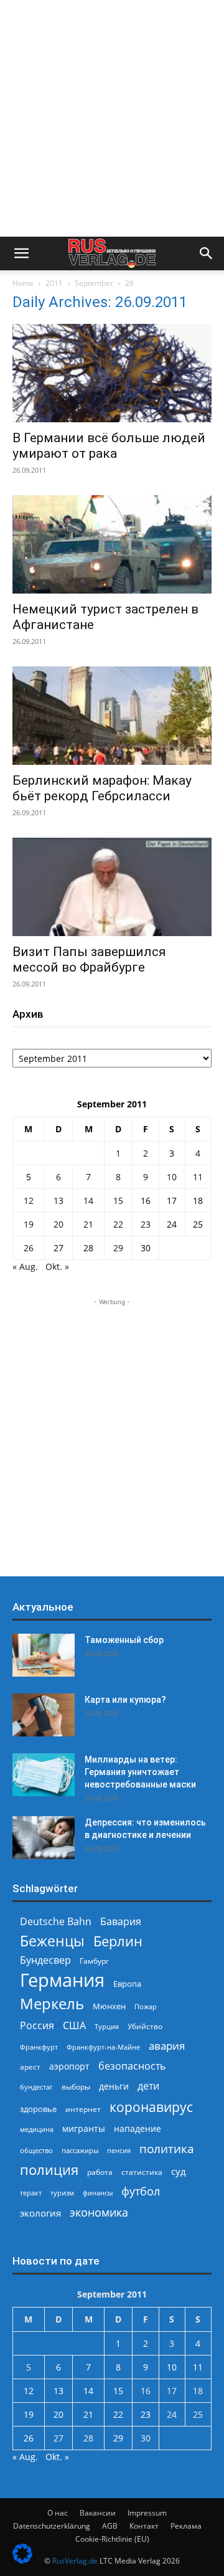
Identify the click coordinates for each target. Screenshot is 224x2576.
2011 (54, 283)
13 (58, 1200)
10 (172, 1177)
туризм (62, 2193)
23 (146, 1224)
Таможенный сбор (124, 1640)
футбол (141, 2191)
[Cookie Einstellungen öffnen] (22, 2560)
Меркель (52, 2003)
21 (88, 1224)
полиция (49, 2170)
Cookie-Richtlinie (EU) (112, 2539)
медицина (37, 2129)
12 (29, 1200)
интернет (83, 2109)
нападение (138, 2129)
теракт (31, 2193)
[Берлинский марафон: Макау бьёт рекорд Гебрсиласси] (112, 716)
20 (58, 1224)
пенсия (119, 2150)
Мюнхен (109, 2006)
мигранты (84, 2129)
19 (29, 1224)
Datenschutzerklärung (52, 2526)
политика (167, 2148)
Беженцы (52, 1941)
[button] (21, 253)
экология (40, 2213)
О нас (58, 2513)
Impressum (147, 2513)
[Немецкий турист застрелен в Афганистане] (112, 544)
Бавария (121, 1922)
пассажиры (80, 2150)
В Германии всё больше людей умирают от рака (109, 446)
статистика (142, 2172)
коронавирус (151, 2107)
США (74, 2026)
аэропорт (69, 2066)
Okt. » (57, 1267)
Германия (62, 1980)
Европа (127, 1984)
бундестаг (36, 2087)
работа (100, 2172)
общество (36, 2150)
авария (167, 2046)
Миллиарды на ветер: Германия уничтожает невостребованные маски (140, 1772)
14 (88, 1200)
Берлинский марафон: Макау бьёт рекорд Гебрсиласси (102, 788)
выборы (76, 2087)
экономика (99, 2212)
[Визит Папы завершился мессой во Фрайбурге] (112, 887)
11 (198, 1177)
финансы (98, 2193)
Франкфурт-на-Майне (103, 2047)
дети (148, 2086)
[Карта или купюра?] (44, 1715)
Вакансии (98, 2513)
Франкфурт (39, 2047)
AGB (110, 2526)
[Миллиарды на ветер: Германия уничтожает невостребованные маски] (44, 1775)
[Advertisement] (112, 118)
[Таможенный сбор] (44, 1655)
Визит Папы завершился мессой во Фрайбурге (89, 959)
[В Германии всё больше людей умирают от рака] (112, 373)
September (94, 283)
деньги (114, 2086)
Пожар (146, 2006)
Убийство (145, 2026)
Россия (37, 2026)
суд (179, 2171)
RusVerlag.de (75, 2561)
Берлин (118, 1941)
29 (118, 1248)
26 (29, 1248)
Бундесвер (45, 1960)
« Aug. (25, 1267)
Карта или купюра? (125, 1700)
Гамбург (94, 1961)
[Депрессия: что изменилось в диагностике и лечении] (44, 1838)
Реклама (186, 2526)
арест (30, 2067)
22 (118, 1224)
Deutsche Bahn (56, 1922)
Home (23, 283)
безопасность (132, 2066)
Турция (107, 2026)
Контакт (144, 2526)
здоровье (38, 2109)
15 (118, 1200)
